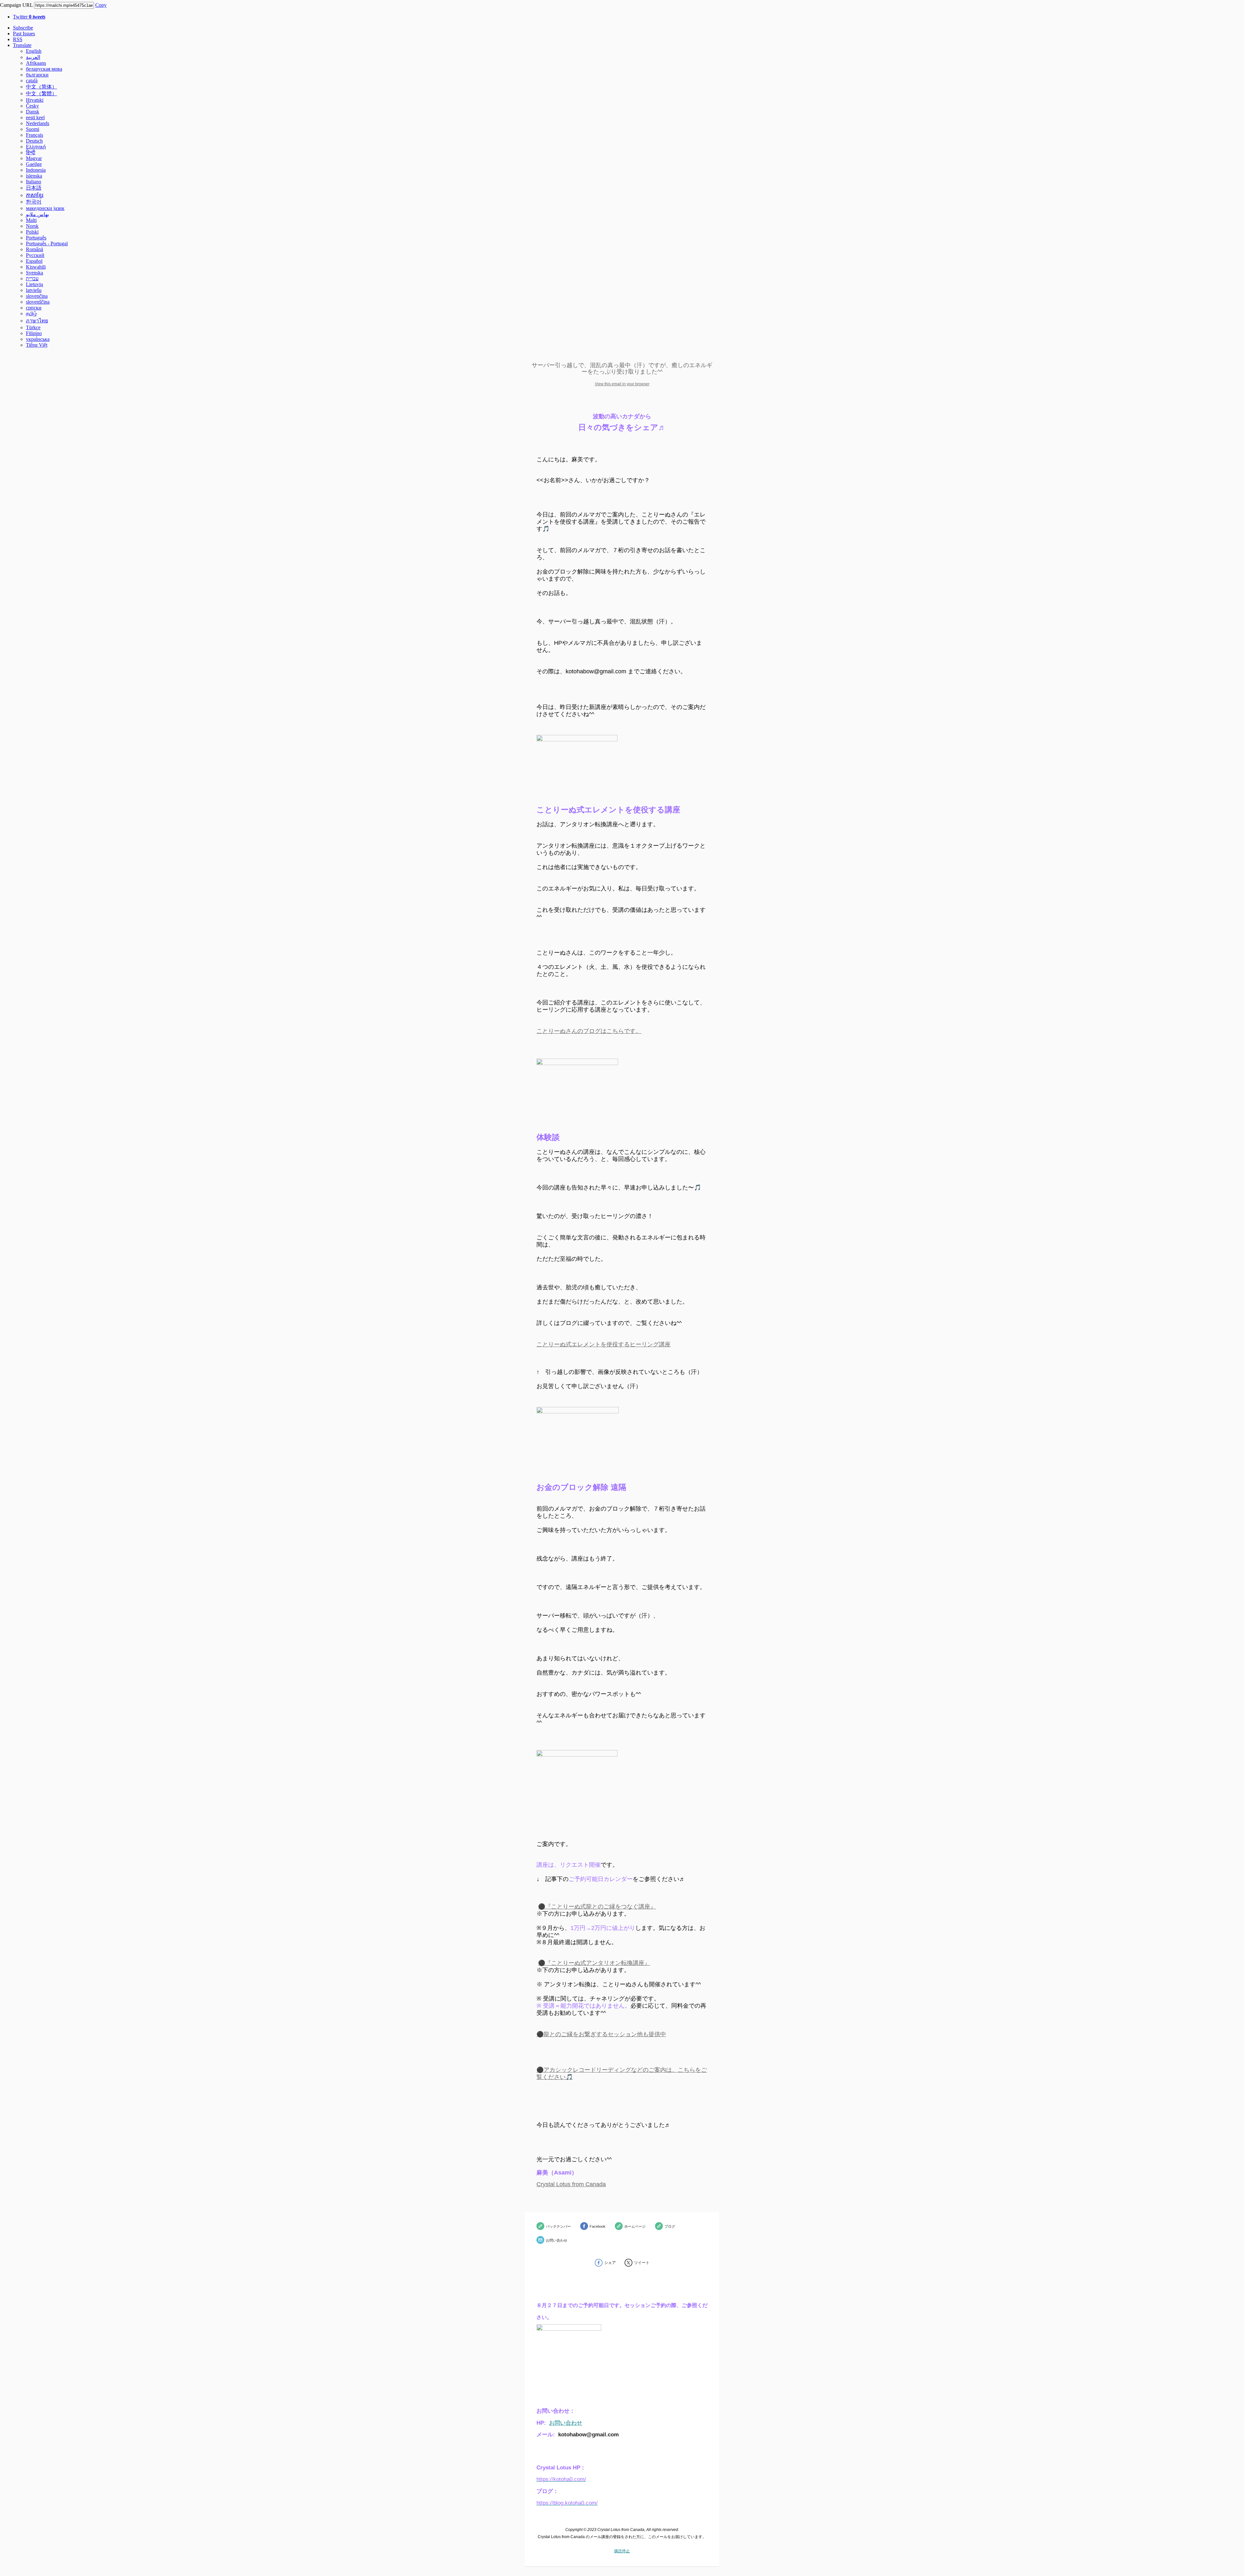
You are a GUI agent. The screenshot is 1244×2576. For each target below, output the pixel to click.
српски (34, 308)
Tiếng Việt (37, 345)
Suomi (33, 129)
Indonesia (36, 170)
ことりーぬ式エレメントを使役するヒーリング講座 (604, 1344)
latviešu (34, 290)
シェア (610, 2263)
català (32, 81)
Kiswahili (36, 267)
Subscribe (23, 28)
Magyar (34, 158)
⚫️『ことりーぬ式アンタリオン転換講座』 (594, 1963)
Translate (22, 45)
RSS (18, 39)
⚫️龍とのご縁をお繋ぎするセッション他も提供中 (601, 2034)
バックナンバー (558, 2226)
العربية (33, 57)
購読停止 (622, 2551)
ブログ (670, 2226)
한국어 (34, 202)
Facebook (598, 2226)
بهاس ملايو (37, 214)
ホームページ (635, 2226)
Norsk (32, 226)
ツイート (642, 2263)
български (37, 75)
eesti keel (35, 117)
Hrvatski (35, 100)
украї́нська (38, 339)
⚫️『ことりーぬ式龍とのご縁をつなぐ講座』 (597, 1907)
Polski (32, 232)
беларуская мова (44, 69)
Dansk (33, 112)
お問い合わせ (557, 2240)
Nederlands (38, 123)
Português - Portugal (47, 244)
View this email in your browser (622, 384)
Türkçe (33, 327)
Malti (31, 220)
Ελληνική (36, 147)
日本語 (34, 188)
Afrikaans (36, 63)
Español (34, 261)
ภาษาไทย (37, 321)
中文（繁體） (41, 93)
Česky (32, 106)
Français (35, 135)
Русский (35, 255)
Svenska (35, 273)
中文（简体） (41, 87)
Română (35, 249)
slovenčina (37, 296)
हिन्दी (31, 152)
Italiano (34, 182)
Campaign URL (16, 5)
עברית (32, 278)
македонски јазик (45, 208)
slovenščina (38, 302)
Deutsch (34, 141)
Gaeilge (34, 164)
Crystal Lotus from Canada (571, 2184)
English (34, 51)
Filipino (34, 333)
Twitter (29, 17)
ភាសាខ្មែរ (35, 195)
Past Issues (24, 34)
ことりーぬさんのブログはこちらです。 (589, 1031)
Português (36, 238)
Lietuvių (35, 284)
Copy (101, 5)
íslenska (34, 176)
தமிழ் (31, 313)
